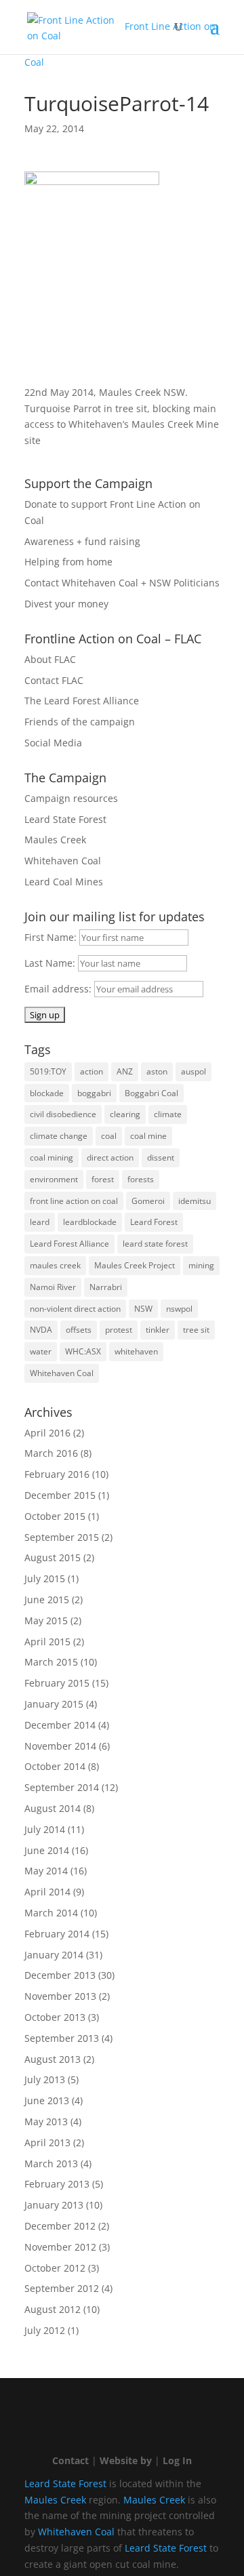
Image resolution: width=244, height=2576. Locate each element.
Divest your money (66, 604)
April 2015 (47, 1642)
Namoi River (53, 1287)
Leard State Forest (65, 819)
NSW (143, 1309)
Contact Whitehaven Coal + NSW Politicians (122, 583)
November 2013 (60, 1996)
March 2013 (51, 2164)
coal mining (52, 1158)
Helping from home (68, 562)
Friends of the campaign (80, 722)
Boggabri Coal (151, 1093)
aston (157, 1071)
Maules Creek (55, 840)
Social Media (53, 743)
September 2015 (62, 1537)
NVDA (41, 1330)
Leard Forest (154, 1222)
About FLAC (50, 659)
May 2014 (46, 1871)
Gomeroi (148, 1201)
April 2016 (47, 1433)
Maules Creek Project (135, 1265)
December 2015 (60, 1495)
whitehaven (136, 1351)
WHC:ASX (83, 1351)
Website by (126, 2460)
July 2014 (45, 1829)
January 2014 (54, 1955)
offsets (79, 1330)
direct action (110, 1158)
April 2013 (47, 2142)
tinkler (158, 1330)
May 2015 (46, 1621)
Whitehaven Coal (63, 861)
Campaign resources (71, 798)
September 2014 (62, 1787)
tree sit (196, 1330)
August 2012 (53, 2309)
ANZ (125, 1071)
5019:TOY (48, 1071)
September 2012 (62, 2288)
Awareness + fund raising (82, 541)
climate (168, 1114)
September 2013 (62, 2038)
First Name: (52, 937)
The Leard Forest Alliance (82, 701)
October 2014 (55, 1766)
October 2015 (55, 1516)
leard (40, 1222)
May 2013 (46, 2121)
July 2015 (45, 1578)
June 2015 (47, 1599)
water (41, 1351)
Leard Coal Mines (64, 882)
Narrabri (106, 1287)
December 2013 (60, 1975)
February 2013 (57, 2184)
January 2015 (54, 1704)
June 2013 (47, 2100)
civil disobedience (63, 1114)
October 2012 (55, 2268)
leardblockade (90, 1222)
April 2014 (47, 1892)
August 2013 (53, 2059)
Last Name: (51, 963)
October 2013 (55, 2017)
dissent (161, 1158)
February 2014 (57, 1934)
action (91, 1071)
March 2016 (51, 1453)
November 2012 (60, 2247)
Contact (70, 2460)
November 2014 (60, 1746)
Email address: (59, 989)
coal (109, 1136)
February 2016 (57, 1474)
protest (119, 1330)
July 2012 (45, 2330)
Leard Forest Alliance (69, 1244)
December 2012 (60, 2226)
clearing (125, 1114)
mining (201, 1265)
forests (141, 1179)
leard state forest (155, 1244)
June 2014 (47, 1850)
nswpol (179, 1309)
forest (103, 1179)
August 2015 (53, 1557)
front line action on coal (74, 1201)
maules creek (55, 1265)
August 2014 (53, 1808)
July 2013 (45, 2079)
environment (54, 1179)
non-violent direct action (75, 1309)
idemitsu (195, 1201)
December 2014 (60, 1725)
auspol (194, 1071)
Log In (177, 2460)
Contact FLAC (54, 680)
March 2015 (51, 1662)
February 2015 (57, 1683)
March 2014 (51, 1913)
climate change (59, 1136)
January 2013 (54, 2205)
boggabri (94, 1093)
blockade (47, 1093)
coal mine (148, 1136)
